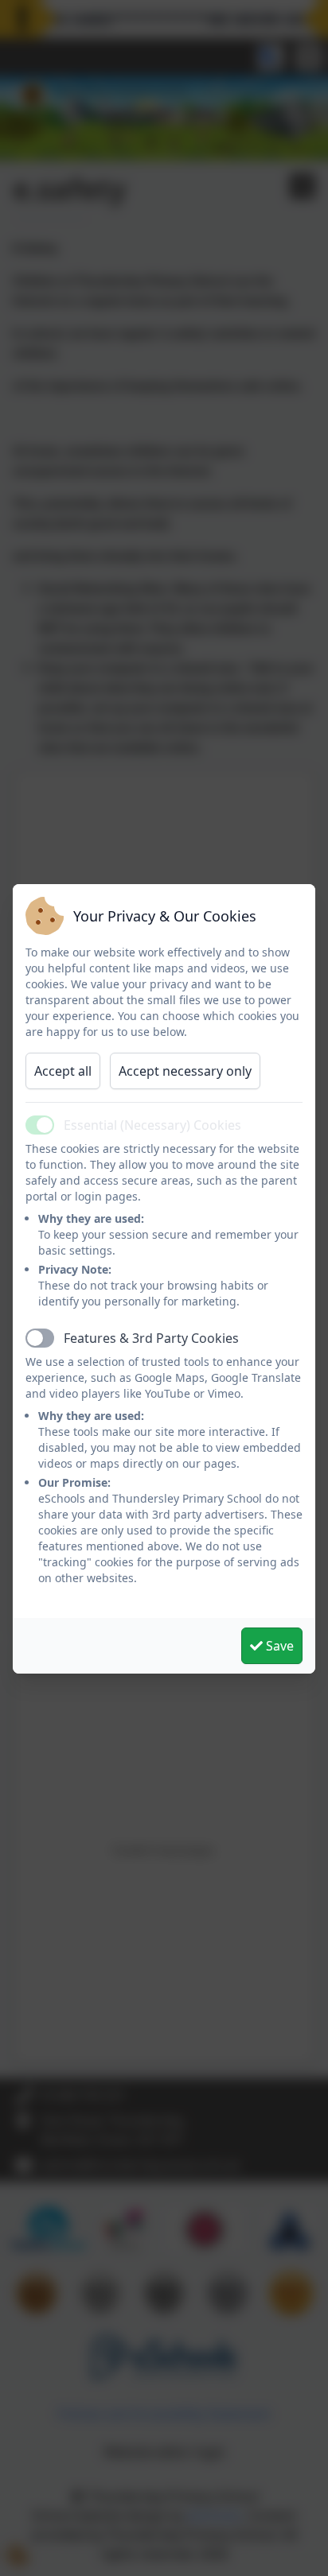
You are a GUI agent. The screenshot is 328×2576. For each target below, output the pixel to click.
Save (278, 1646)
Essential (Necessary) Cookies (152, 1125)
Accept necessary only (185, 1071)
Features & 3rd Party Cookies (151, 1338)
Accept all (63, 1071)
